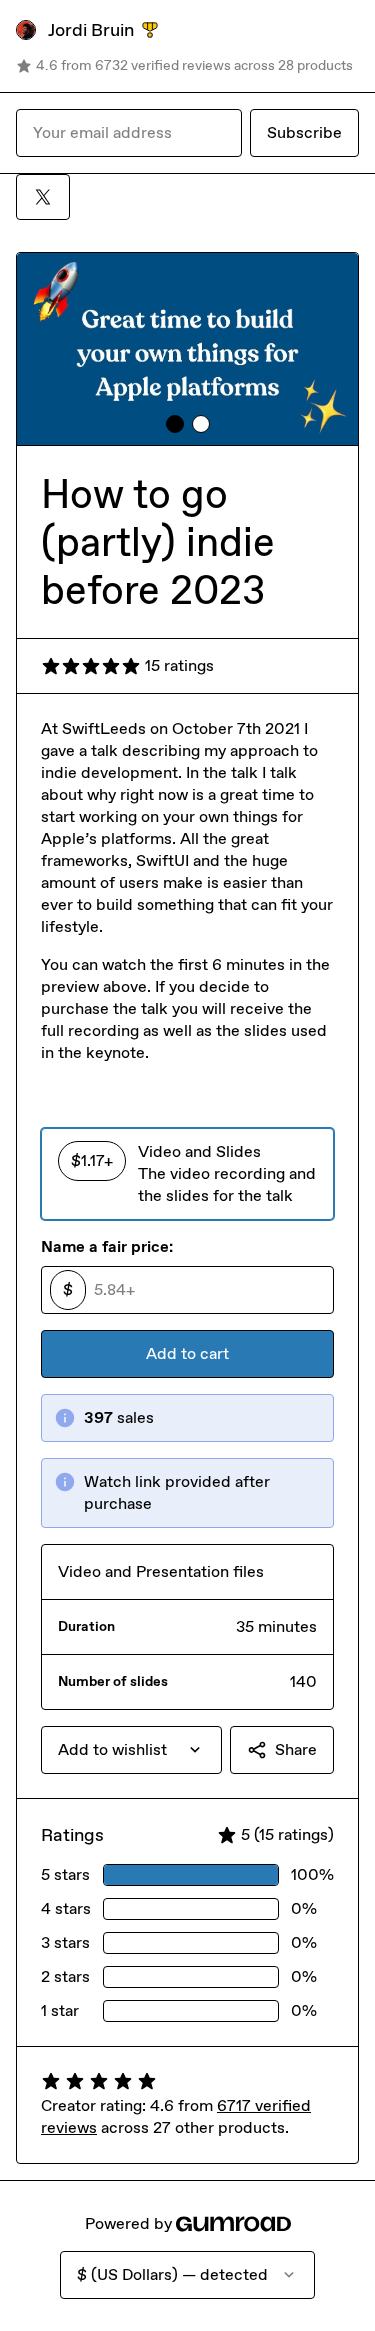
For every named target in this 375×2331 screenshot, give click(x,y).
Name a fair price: (107, 1246)
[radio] (187, 1174)
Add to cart (187, 1353)
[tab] (175, 424)
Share (296, 1749)
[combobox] (131, 1750)
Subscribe (304, 132)
